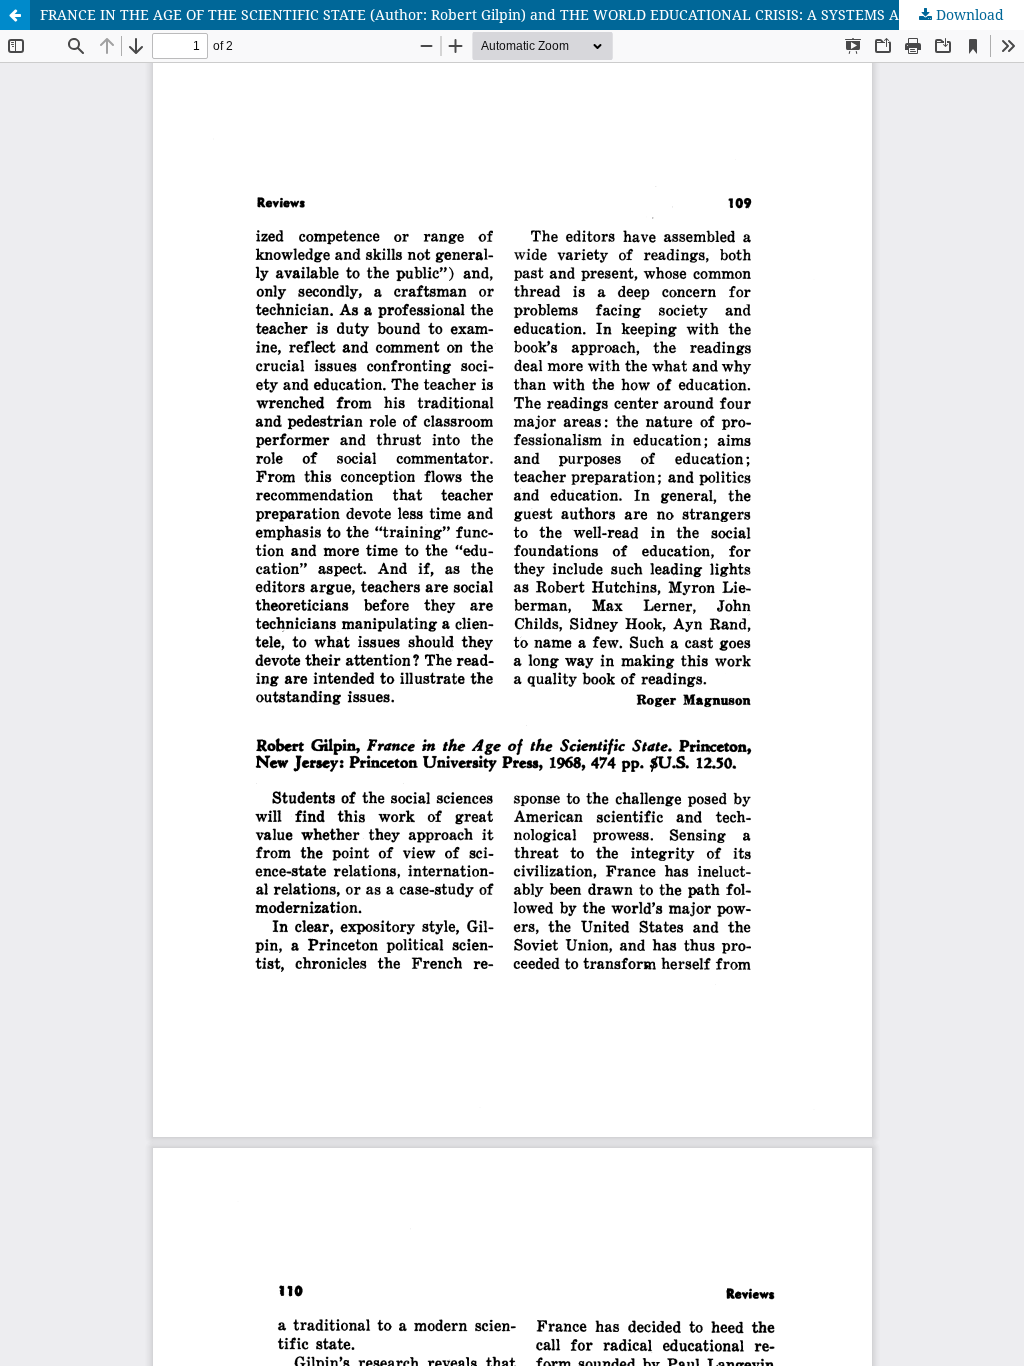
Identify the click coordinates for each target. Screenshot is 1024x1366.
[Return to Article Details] (15, 15)
